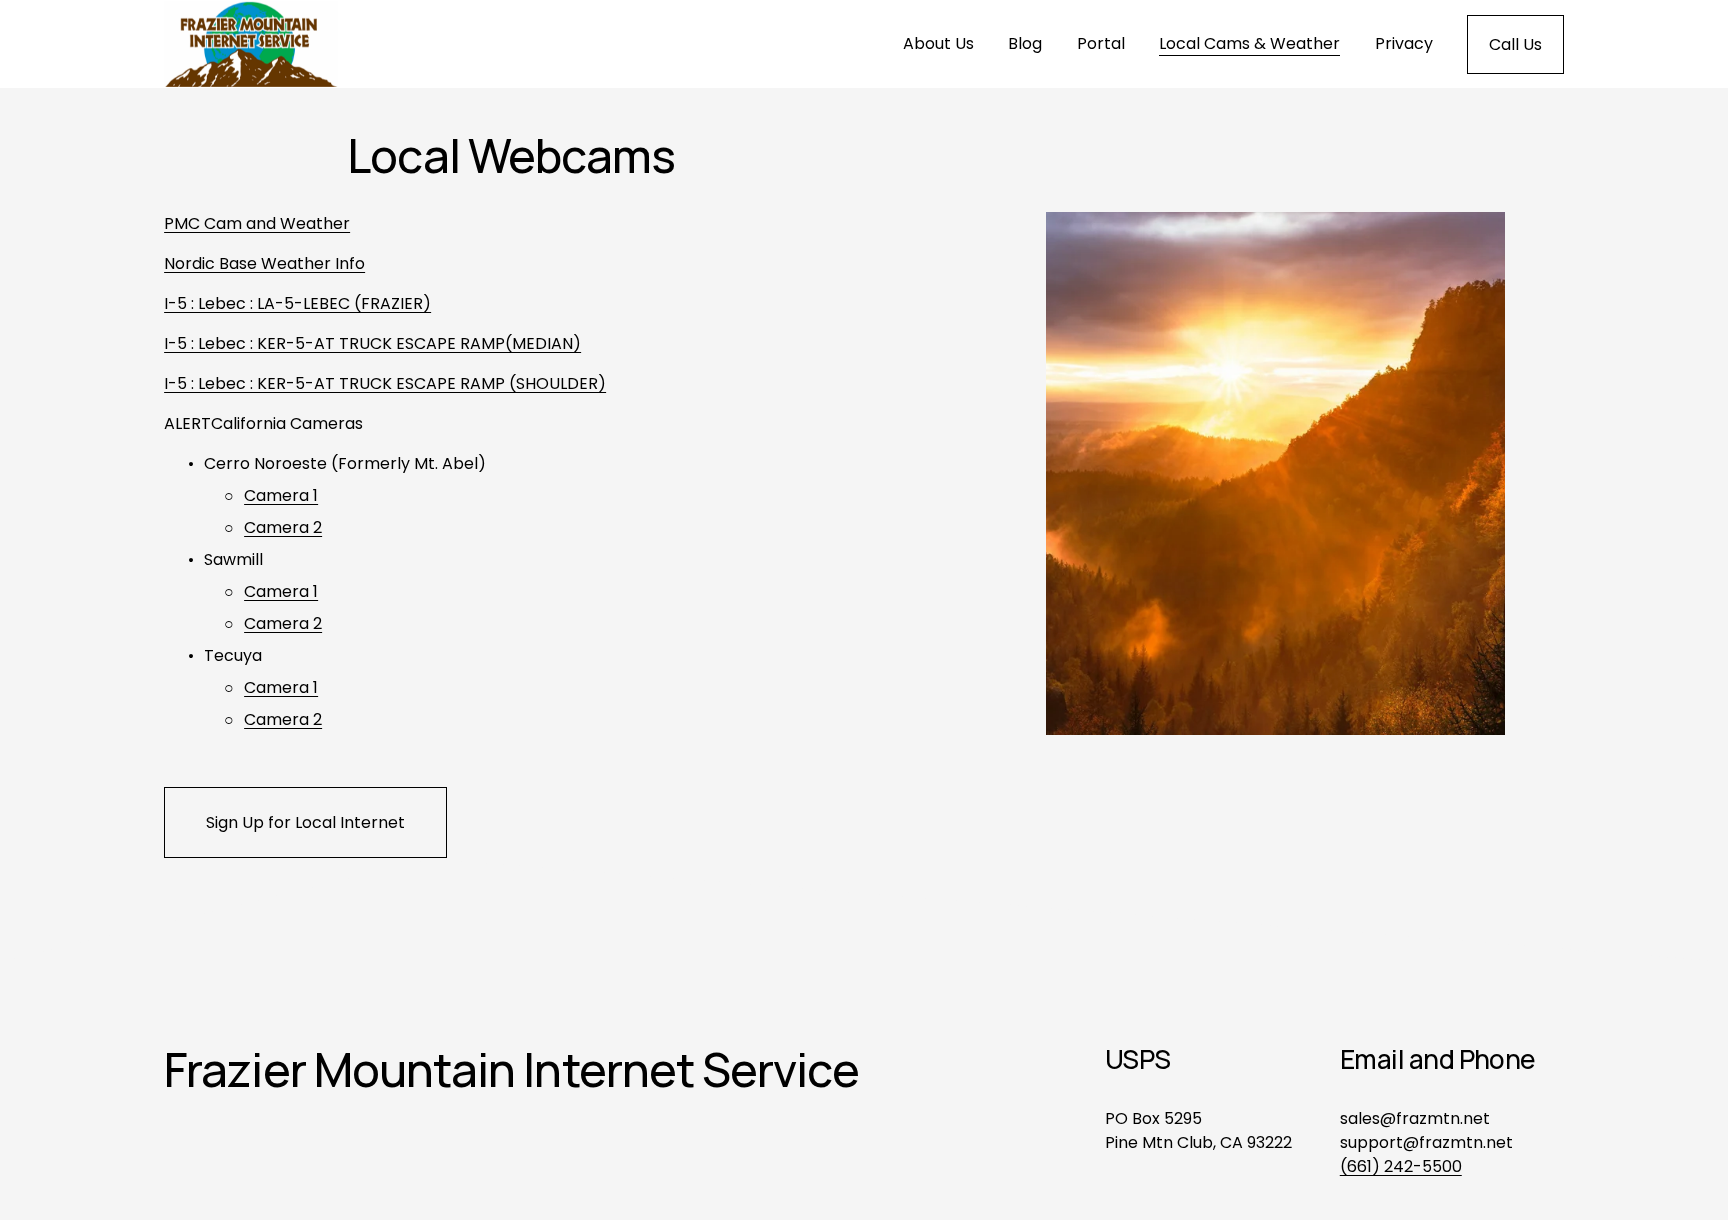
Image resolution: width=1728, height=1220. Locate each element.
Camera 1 (281, 495)
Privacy (1404, 43)
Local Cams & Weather (1249, 43)
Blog (1025, 43)
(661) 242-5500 (1401, 1166)
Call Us (1515, 44)
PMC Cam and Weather (257, 223)
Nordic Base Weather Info (264, 263)
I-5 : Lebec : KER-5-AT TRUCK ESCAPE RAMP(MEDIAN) (372, 343)
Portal (1101, 43)
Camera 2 (283, 527)
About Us (938, 43)
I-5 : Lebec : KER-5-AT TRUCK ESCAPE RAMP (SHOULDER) (385, 383)
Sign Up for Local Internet (305, 822)
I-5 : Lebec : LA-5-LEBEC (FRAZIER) (297, 303)
